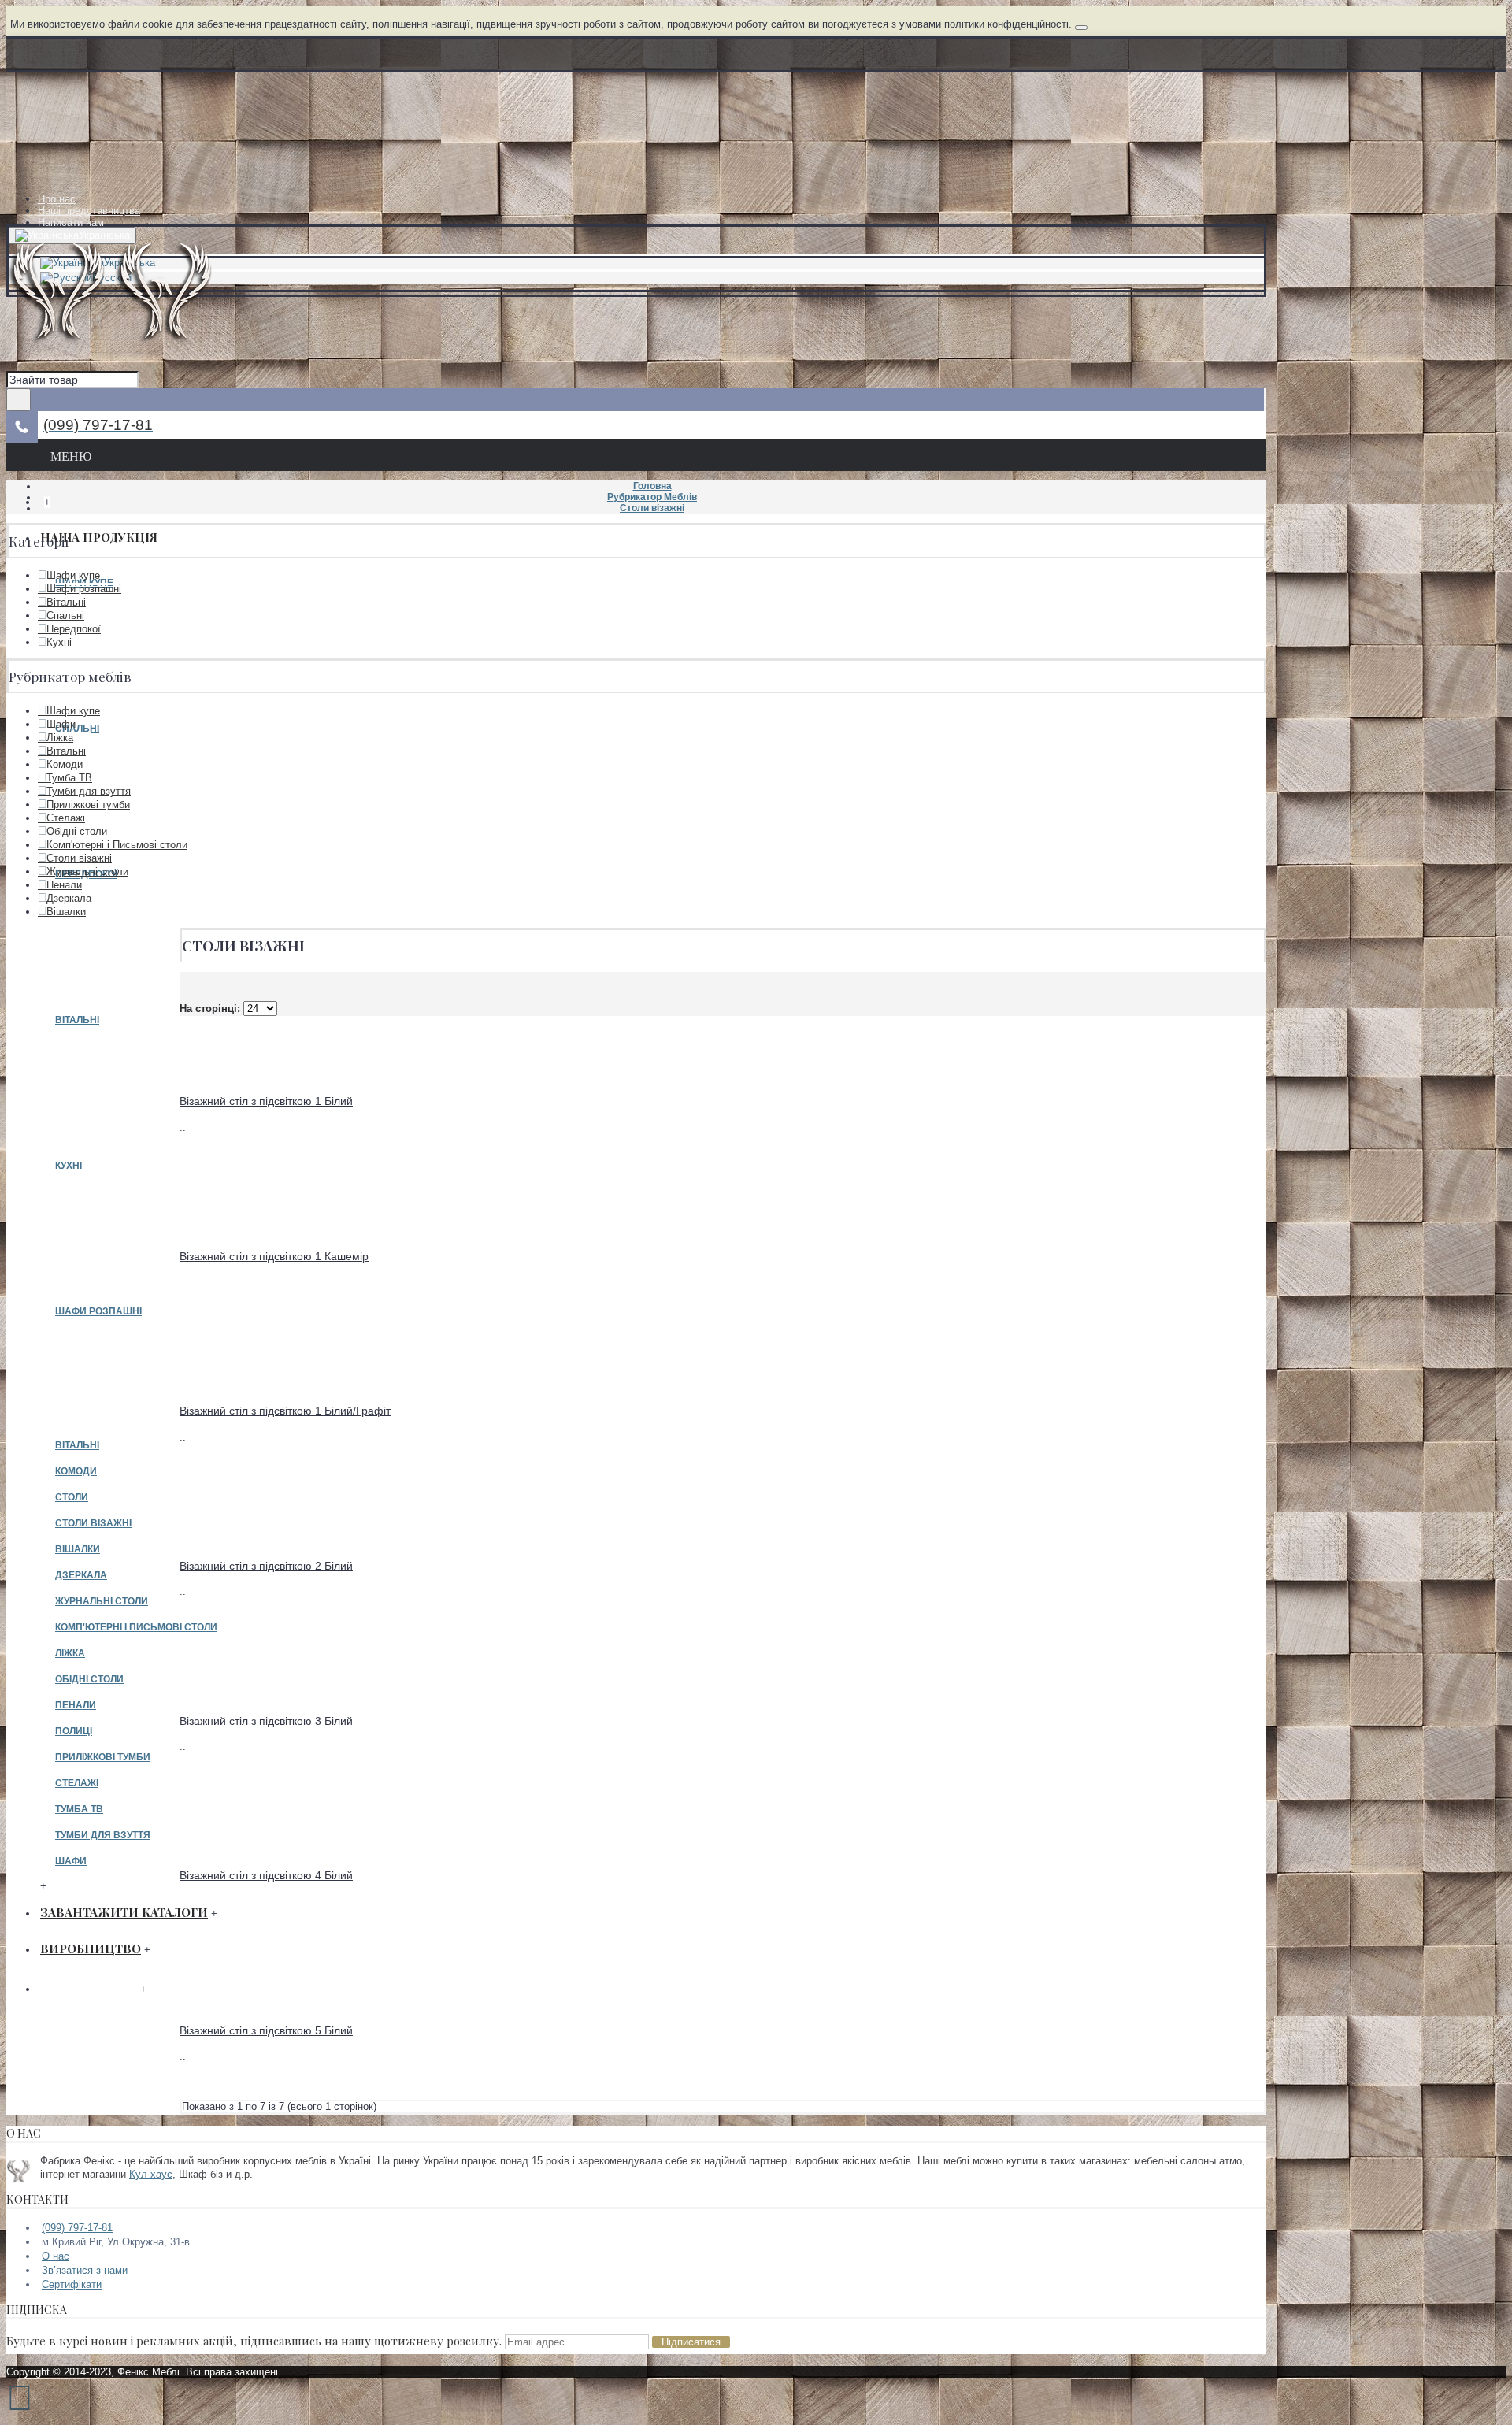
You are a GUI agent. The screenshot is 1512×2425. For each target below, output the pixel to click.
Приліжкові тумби (103, 1757)
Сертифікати (72, 2284)
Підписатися (691, 2342)
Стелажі (77, 1783)
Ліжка (70, 1653)
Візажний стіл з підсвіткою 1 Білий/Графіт (285, 1411)
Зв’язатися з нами (85, 2270)
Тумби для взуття (103, 1835)
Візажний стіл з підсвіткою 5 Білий (266, 2030)
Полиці (74, 1731)
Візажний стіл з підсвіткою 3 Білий (266, 1721)
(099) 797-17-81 (77, 2228)
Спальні (65, 616)
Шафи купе (73, 575)
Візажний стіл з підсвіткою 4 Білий (266, 1875)
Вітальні (77, 1020)
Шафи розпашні (98, 1311)
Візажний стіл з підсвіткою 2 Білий (266, 1566)
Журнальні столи (102, 1601)
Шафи (71, 1861)
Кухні (69, 1166)
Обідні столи (89, 1679)
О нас (56, 2256)
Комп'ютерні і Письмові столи (136, 1627)
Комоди (76, 1471)
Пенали (76, 1705)
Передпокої (74, 629)
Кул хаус (151, 2174)
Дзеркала (81, 1575)
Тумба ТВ (79, 1809)
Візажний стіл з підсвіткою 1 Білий (266, 1101)
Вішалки (78, 1549)
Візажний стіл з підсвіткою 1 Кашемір (274, 1256)
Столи (72, 1497)
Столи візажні (93, 1523)
